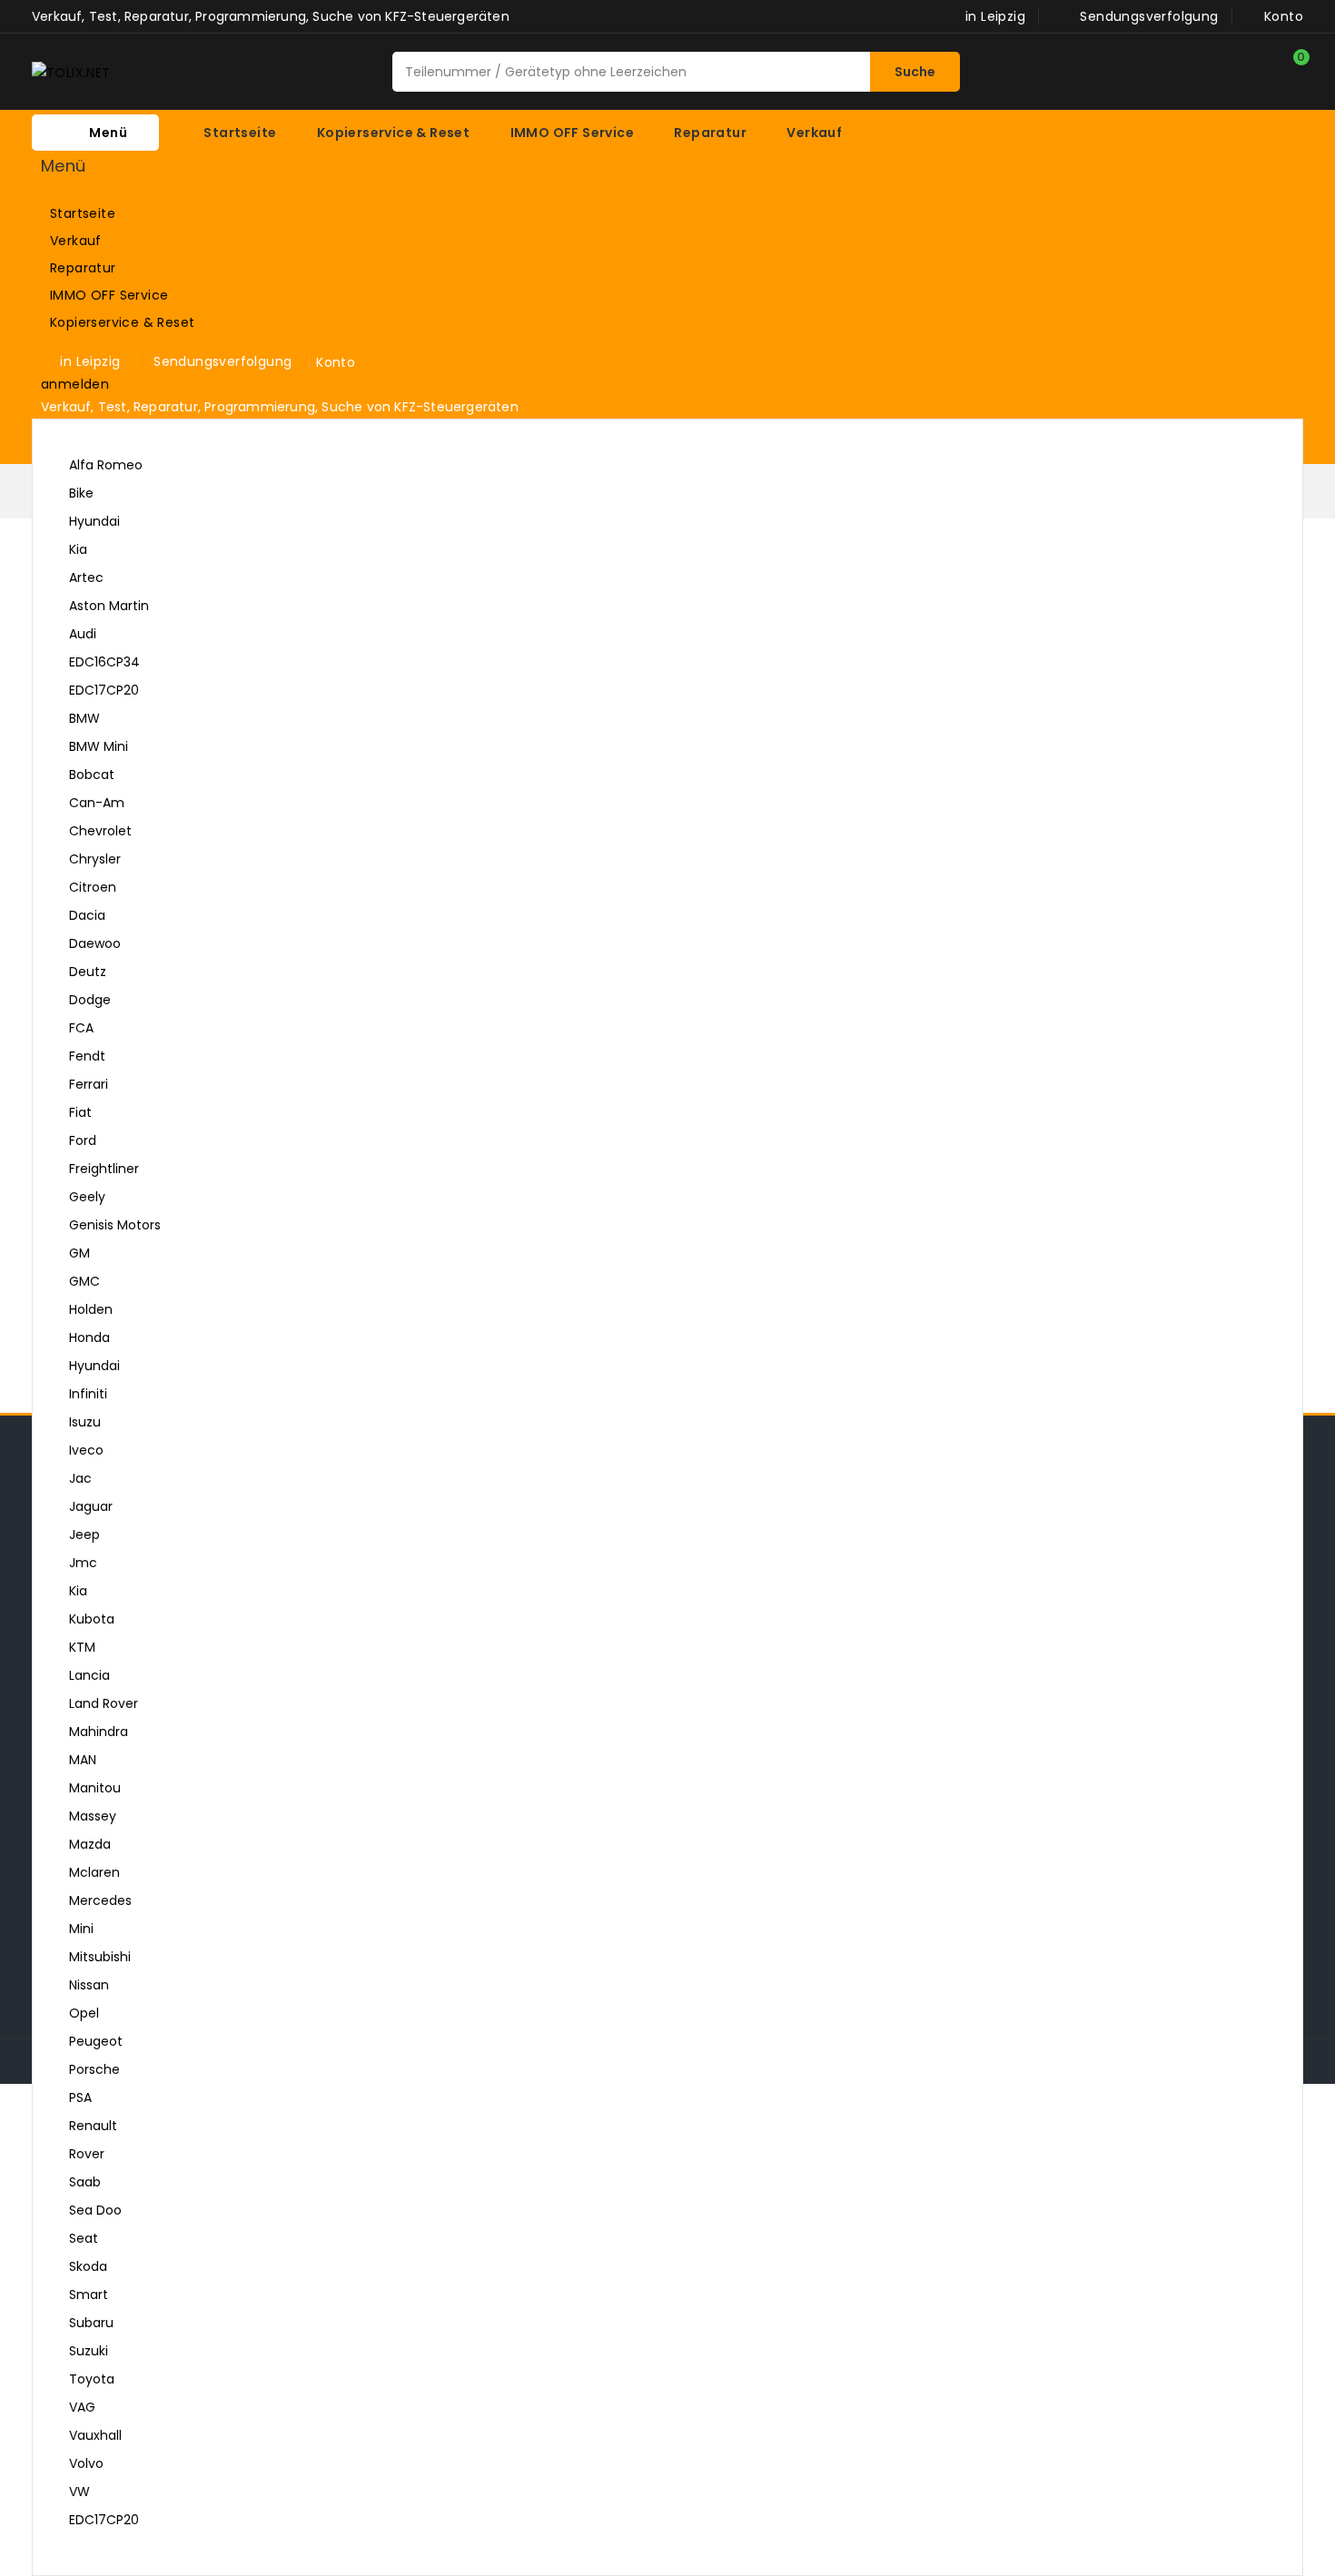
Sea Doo (95, 2210)
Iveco (86, 1450)
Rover (87, 2154)
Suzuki (89, 2351)
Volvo (86, 2463)
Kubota (92, 1619)
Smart (89, 2295)
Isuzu (85, 1422)
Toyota (92, 2379)
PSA (80, 2097)
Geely (87, 1197)
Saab (85, 2182)
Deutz (88, 972)
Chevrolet (100, 831)
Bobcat (92, 775)
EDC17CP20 (104, 690)
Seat (84, 2238)
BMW (84, 718)
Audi (659, 636)
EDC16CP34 (104, 662)
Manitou (95, 1788)
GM (79, 1253)
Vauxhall (95, 2435)
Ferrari (89, 1084)
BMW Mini (99, 746)
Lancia (89, 1675)
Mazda (90, 1844)
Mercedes (100, 1900)
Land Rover (104, 1703)
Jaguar (91, 1506)
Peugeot (96, 2041)
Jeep (84, 1535)
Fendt (87, 1056)
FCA (81, 1028)
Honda (89, 1337)
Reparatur (150, 269)
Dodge (90, 1000)
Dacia (87, 915)
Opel (84, 2013)
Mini (81, 1929)
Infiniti (88, 1394)
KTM (82, 1647)
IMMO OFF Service (150, 296)
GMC (84, 1281)
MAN (83, 1760)
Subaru (91, 2323)
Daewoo (95, 943)
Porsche (94, 2069)
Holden (91, 1309)
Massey (93, 1816)
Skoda (88, 2266)
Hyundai (94, 521)
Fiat (80, 1112)
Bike (81, 493)
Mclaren (94, 1872)
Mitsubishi (100, 1957)
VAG (82, 2407)
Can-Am (97, 803)
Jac (80, 1478)
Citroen (93, 887)
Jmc (83, 1563)
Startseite (83, 213)
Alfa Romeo (106, 465)
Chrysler (95, 859)
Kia (78, 549)
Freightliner (104, 1169)
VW (659, 2494)
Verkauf (150, 242)
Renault (93, 2126)
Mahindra (99, 1732)
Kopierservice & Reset (150, 323)
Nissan (89, 1985)
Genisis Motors (115, 1225)
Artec (86, 577)
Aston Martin (109, 606)
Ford (83, 1140)
